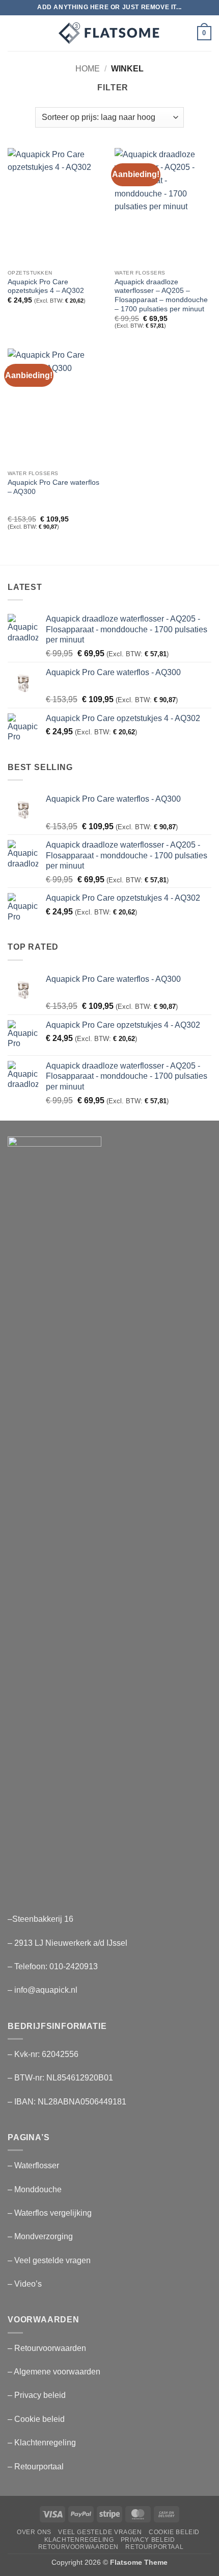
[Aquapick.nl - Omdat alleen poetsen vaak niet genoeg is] (109, 33)
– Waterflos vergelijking (50, 2213)
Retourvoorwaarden (78, 2547)
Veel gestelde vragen (100, 2532)
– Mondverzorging (40, 2236)
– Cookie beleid (36, 2419)
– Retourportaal (36, 2467)
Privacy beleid (148, 2540)
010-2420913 (74, 1966)
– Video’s (25, 2284)
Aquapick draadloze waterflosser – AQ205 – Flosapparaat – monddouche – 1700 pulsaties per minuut (161, 295)
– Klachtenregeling (42, 2443)
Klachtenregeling (79, 2540)
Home (88, 69)
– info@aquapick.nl (43, 1990)
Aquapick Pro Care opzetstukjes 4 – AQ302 (46, 287)
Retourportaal (154, 2547)
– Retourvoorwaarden (47, 2348)
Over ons (34, 2532)
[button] (14, 33)
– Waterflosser (33, 2165)
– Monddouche (35, 2189)
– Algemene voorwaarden (54, 2372)
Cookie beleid (174, 2532)
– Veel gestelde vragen (49, 2260)
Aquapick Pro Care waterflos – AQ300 (53, 487)
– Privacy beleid (37, 2395)
